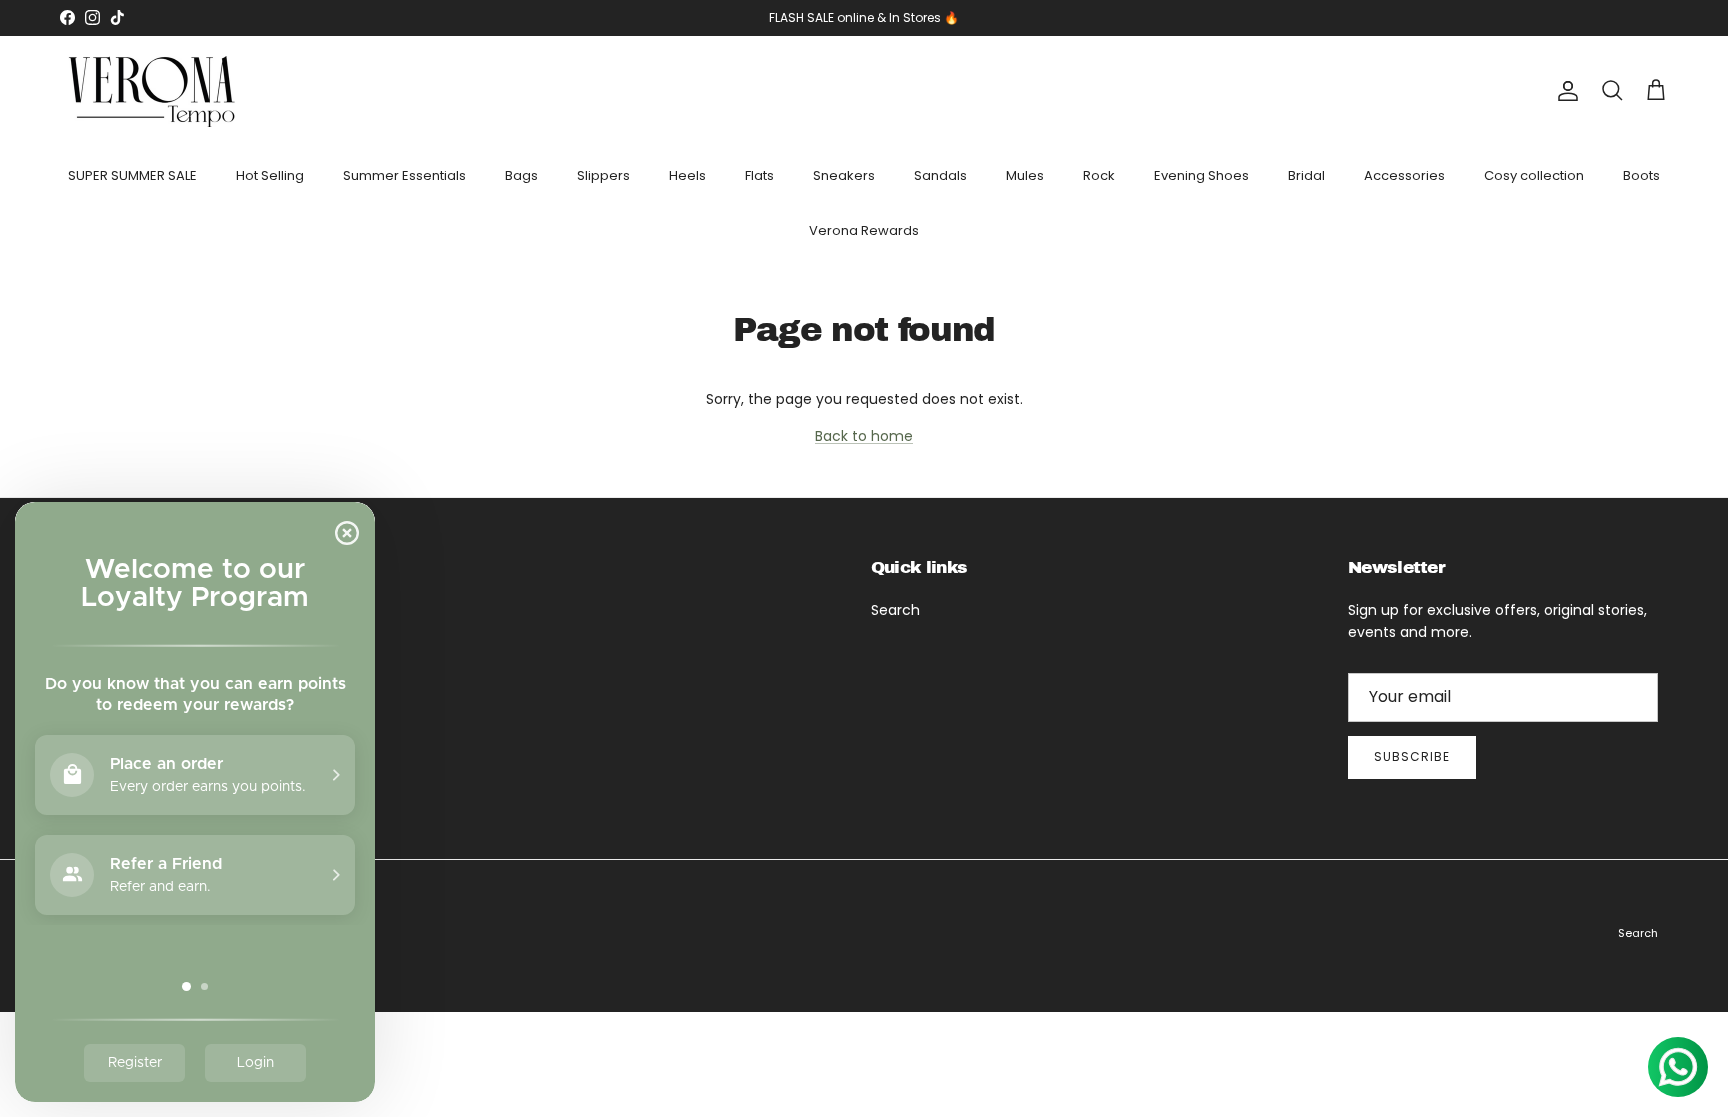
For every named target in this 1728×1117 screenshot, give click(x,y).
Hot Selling (270, 175)
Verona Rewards (864, 230)
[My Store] (152, 91)
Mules (1025, 175)
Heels (687, 175)
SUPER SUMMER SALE (132, 175)
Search (895, 610)
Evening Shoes (1201, 175)
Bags (521, 175)
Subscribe (1412, 756)
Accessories (1404, 175)
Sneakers (844, 175)
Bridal (1306, 175)
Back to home (864, 436)
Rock (1099, 175)
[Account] (1564, 91)
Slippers (603, 175)
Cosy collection (1534, 175)
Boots (1641, 175)
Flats (759, 175)
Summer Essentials (404, 175)
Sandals (940, 175)
